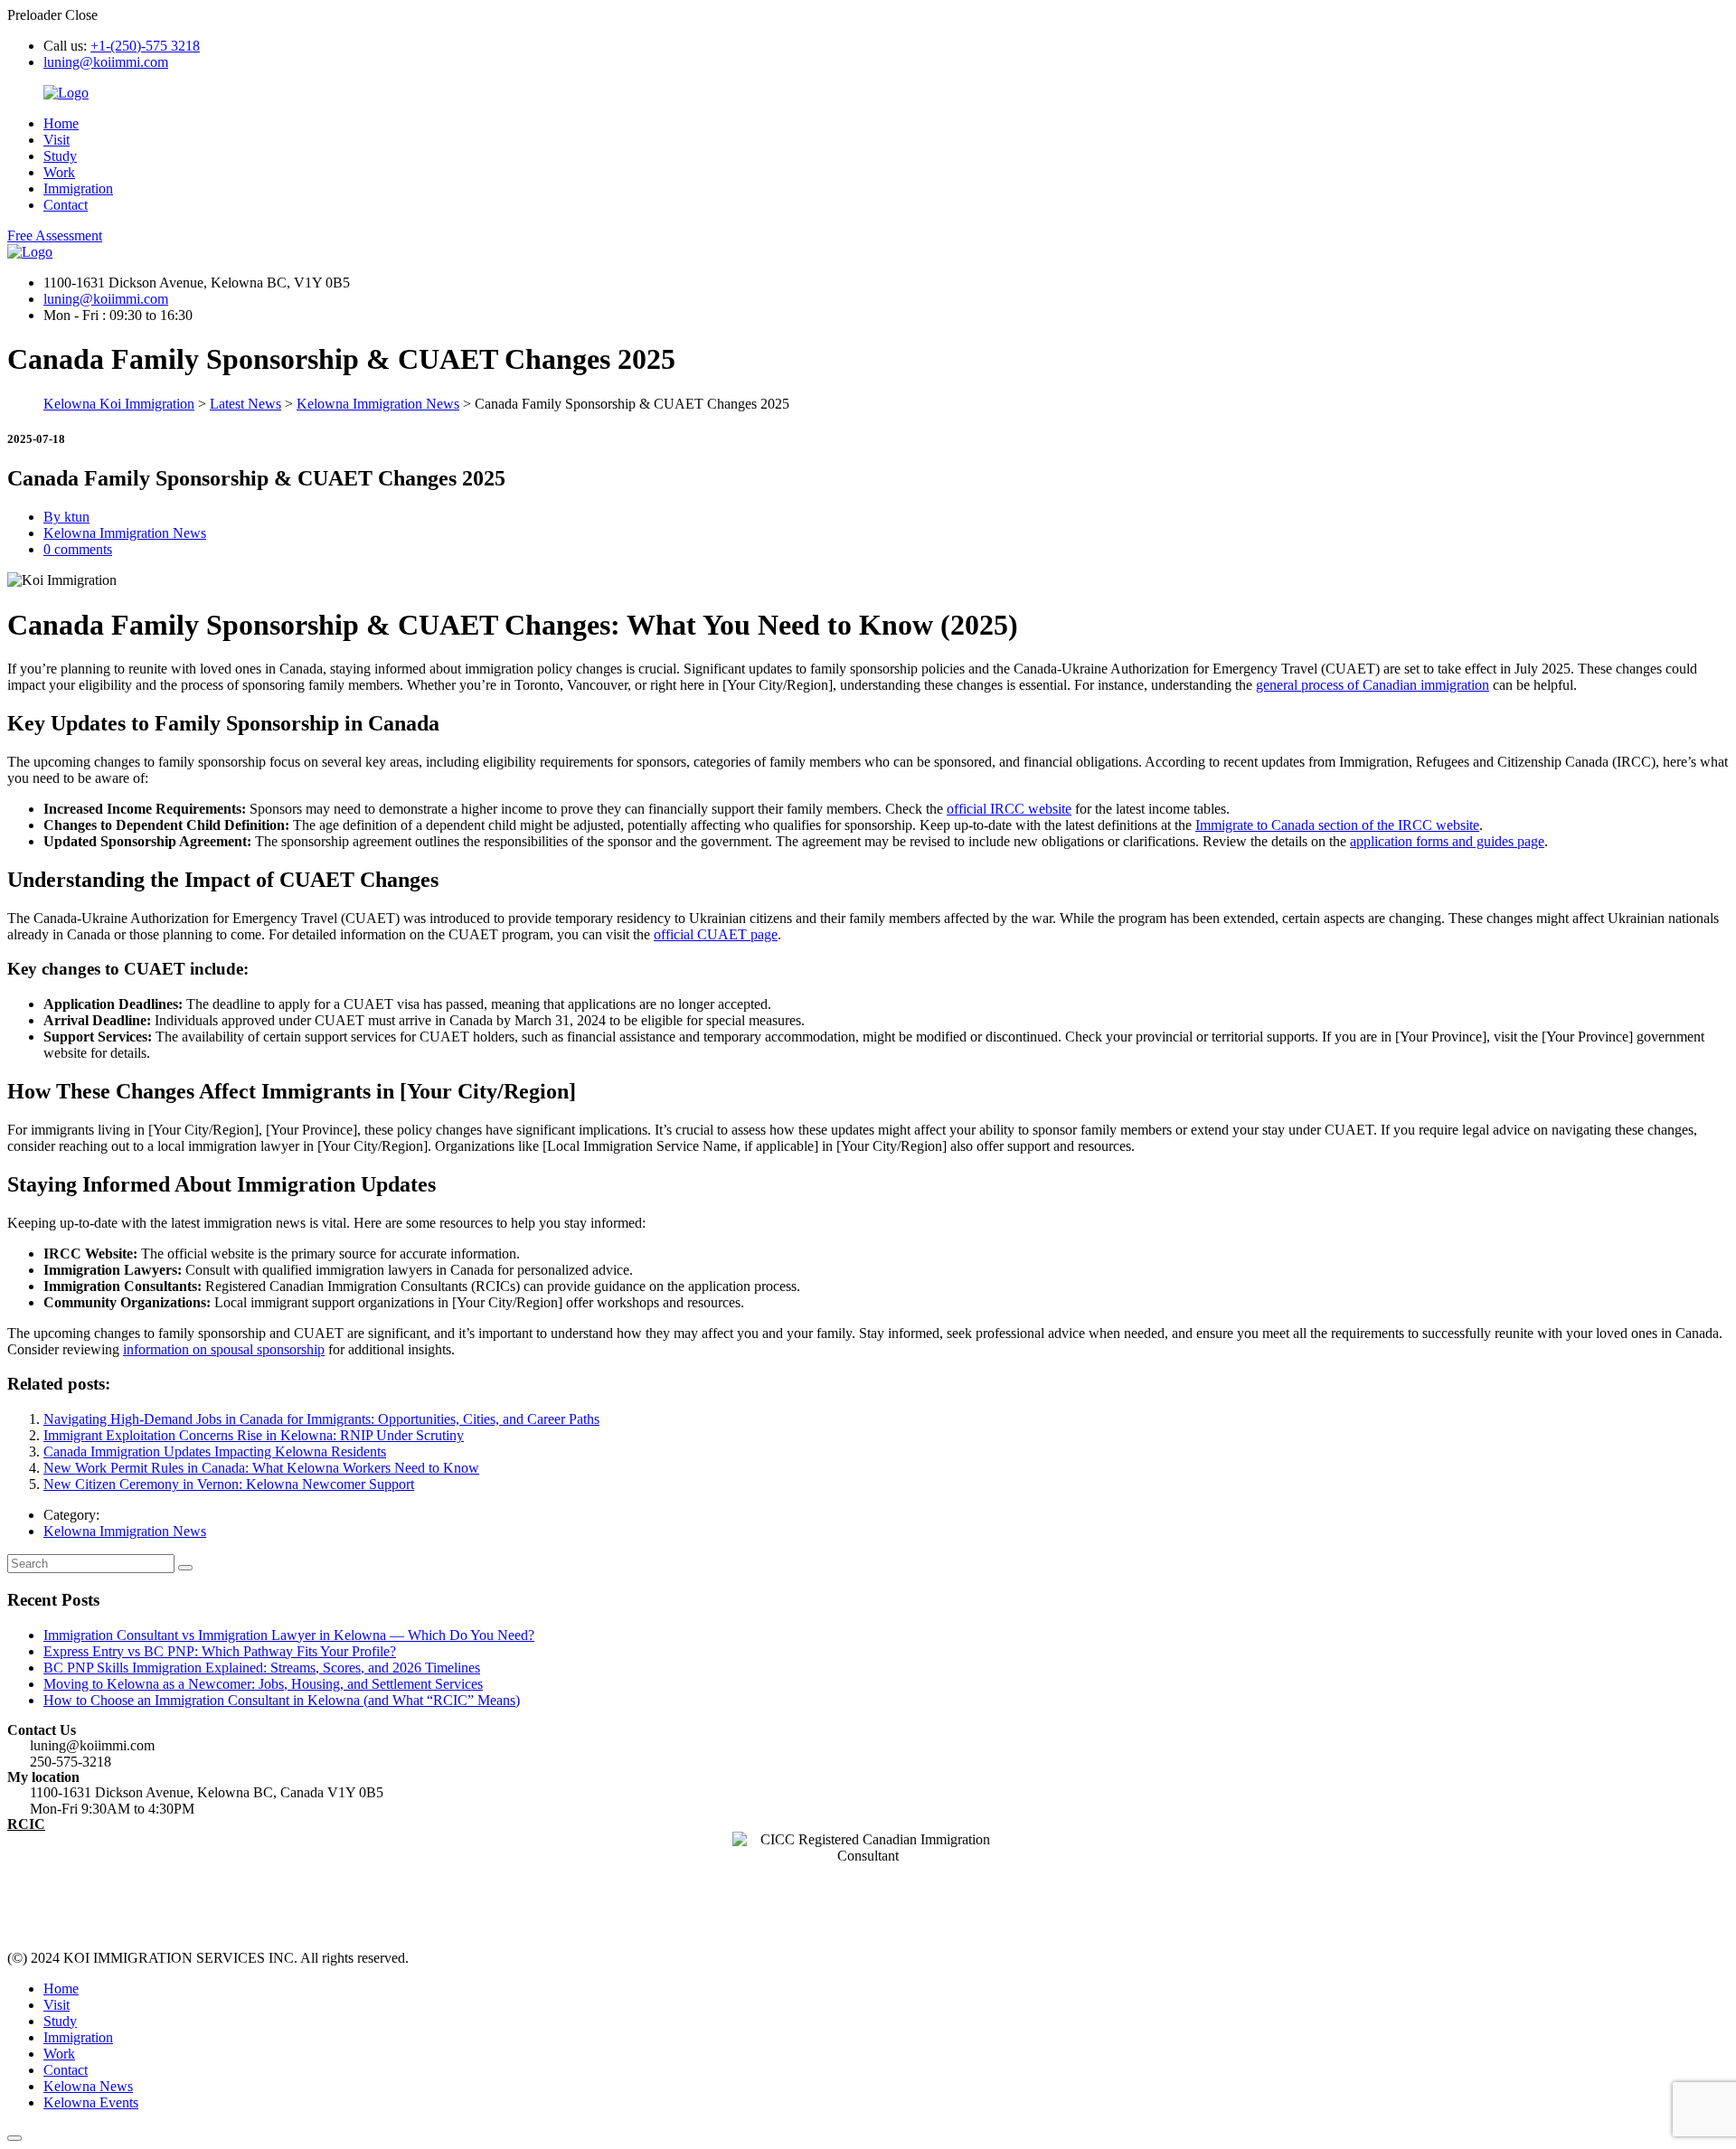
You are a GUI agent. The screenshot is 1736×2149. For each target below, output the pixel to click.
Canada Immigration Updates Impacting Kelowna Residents (215, 1452)
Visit (57, 140)
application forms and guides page (1447, 841)
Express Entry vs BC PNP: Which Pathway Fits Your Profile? (220, 1651)
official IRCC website (1009, 809)
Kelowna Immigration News (125, 533)
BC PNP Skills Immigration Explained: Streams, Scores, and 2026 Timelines (262, 1668)
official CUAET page (716, 934)
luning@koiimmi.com (106, 62)
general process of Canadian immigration (1373, 685)
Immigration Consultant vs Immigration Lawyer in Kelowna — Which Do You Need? (289, 1635)
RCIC (26, 1824)
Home (61, 123)
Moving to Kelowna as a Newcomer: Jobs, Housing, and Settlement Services (263, 1684)
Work (59, 172)
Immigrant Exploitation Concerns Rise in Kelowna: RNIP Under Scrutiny (254, 1435)
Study (60, 156)
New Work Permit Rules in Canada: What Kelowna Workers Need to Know (261, 1468)
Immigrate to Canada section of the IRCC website (1337, 825)
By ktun (66, 517)
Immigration (78, 189)
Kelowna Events (91, 2102)
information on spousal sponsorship (224, 1349)
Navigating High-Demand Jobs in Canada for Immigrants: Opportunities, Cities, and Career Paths (321, 1419)
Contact (66, 205)
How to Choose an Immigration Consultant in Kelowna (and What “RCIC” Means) (282, 1700)
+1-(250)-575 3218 (145, 46)
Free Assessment (55, 236)
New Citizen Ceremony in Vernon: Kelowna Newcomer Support (229, 1484)
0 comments (78, 549)
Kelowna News (88, 2086)
